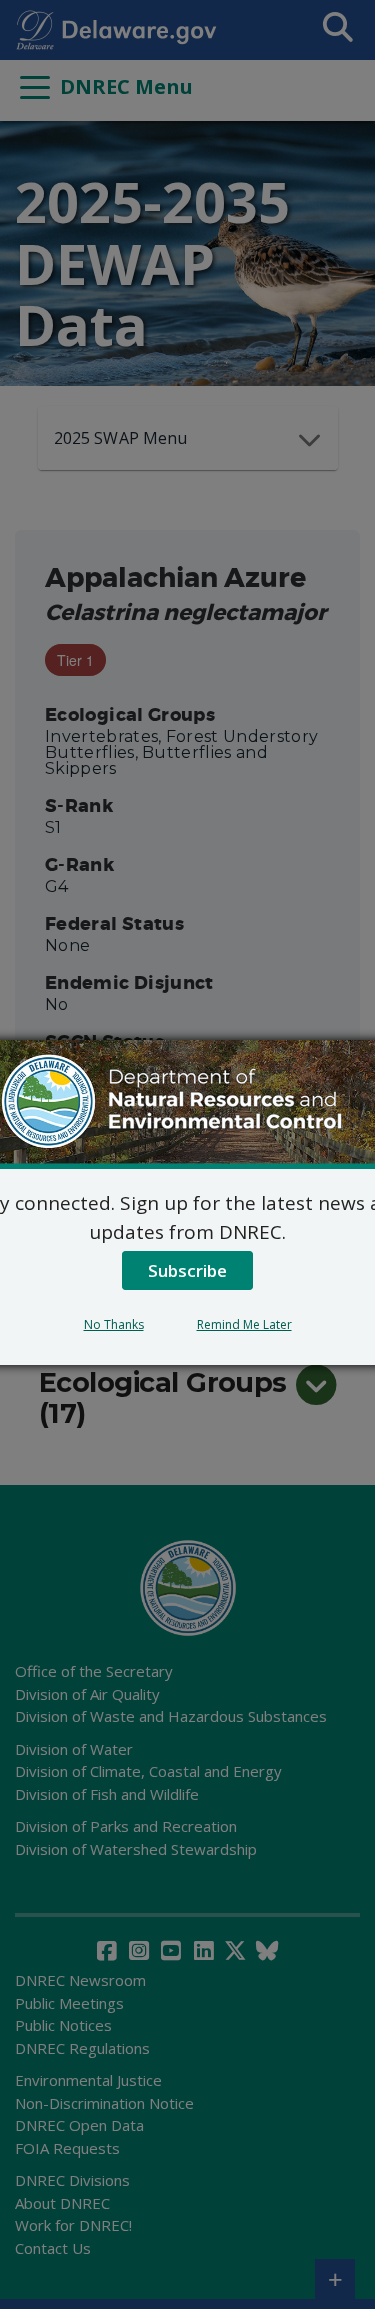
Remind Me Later (244, 1324)
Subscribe (187, 1270)
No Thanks (114, 1324)
